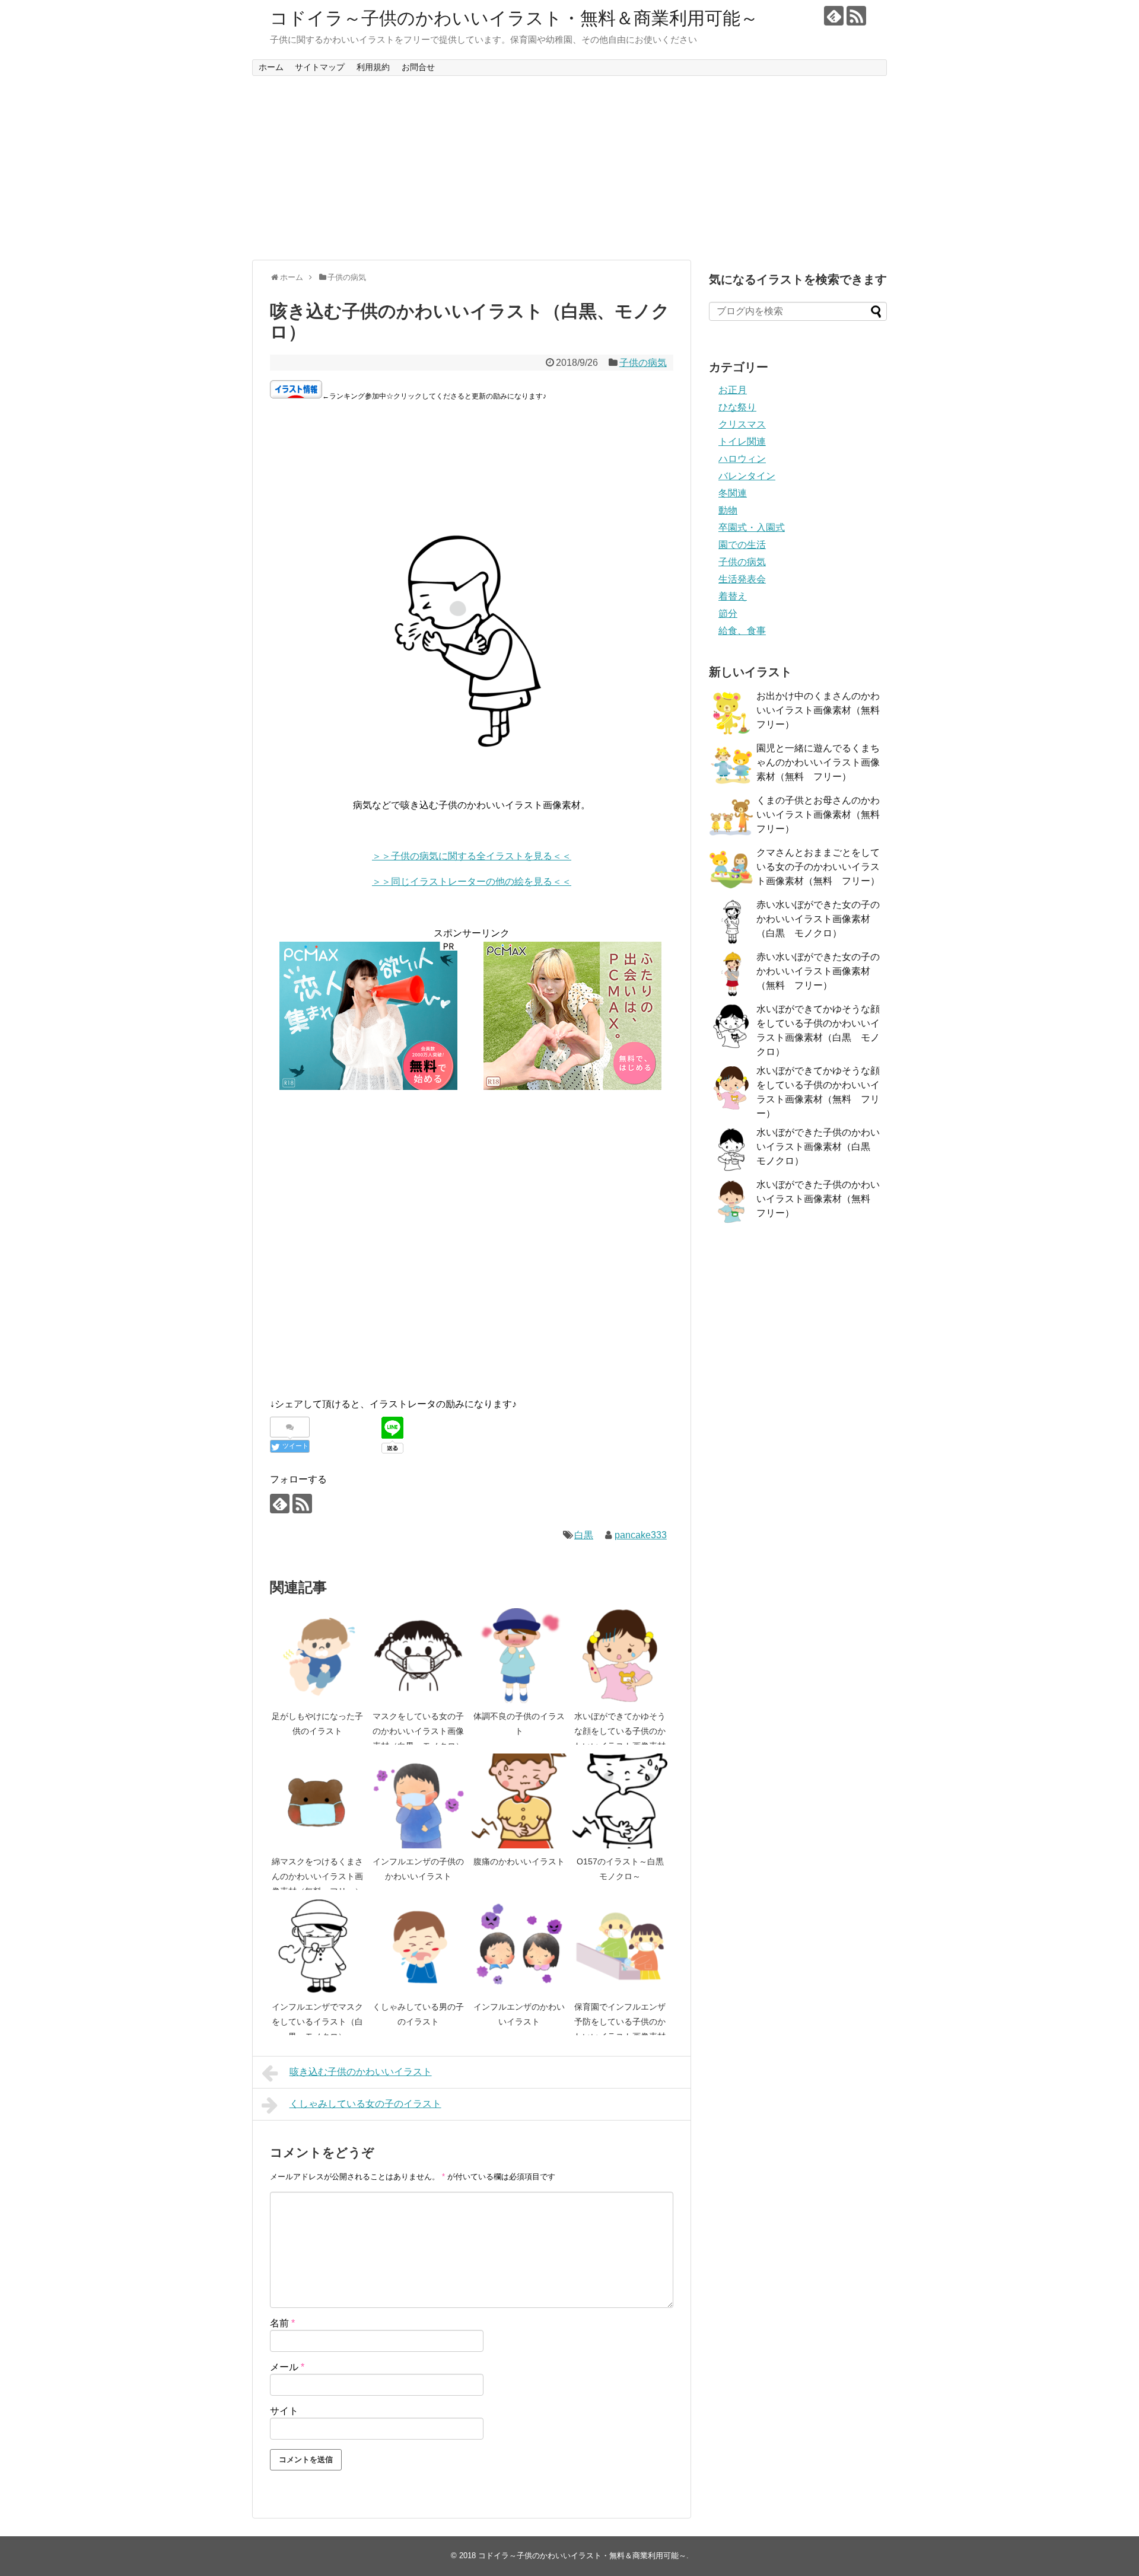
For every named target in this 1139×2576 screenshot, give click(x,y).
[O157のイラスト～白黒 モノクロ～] (620, 1801)
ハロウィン (742, 459)
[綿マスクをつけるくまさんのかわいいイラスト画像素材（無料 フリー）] (317, 1801)
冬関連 (733, 493)
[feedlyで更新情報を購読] (834, 16)
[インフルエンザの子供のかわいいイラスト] (418, 1801)
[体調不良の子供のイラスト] (519, 1656)
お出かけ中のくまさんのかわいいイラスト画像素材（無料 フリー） (823, 710)
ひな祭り (737, 407)
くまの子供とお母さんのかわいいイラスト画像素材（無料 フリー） (823, 814)
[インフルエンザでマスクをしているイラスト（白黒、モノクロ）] (317, 1946)
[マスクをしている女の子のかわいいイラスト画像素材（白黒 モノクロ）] (418, 1656)
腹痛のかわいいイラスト (519, 1861)
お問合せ (418, 67)
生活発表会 (742, 579)
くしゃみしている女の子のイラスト (365, 2104)
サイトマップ (320, 67)
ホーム (271, 67)
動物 (728, 510)
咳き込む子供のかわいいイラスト (361, 2072)
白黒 (584, 1535)
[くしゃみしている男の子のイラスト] (418, 1946)
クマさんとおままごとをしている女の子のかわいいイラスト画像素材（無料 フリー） (818, 867)
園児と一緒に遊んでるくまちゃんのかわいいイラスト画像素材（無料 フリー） (818, 762)
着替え (733, 596)
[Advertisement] (569, 168)
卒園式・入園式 (752, 527)
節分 (728, 613)
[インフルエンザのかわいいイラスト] (519, 1946)
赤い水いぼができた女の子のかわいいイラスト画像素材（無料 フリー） (818, 971)
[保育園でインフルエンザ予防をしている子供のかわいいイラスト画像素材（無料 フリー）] (620, 1946)
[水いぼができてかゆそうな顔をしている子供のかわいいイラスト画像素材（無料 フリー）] (620, 1656)
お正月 (733, 390)
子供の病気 (643, 363)
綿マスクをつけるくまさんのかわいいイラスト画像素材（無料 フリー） (317, 1877)
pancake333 (641, 1535)
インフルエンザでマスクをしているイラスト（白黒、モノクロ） (317, 2022)
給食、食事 (742, 631)
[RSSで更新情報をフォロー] (856, 16)
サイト (284, 2411)
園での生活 (742, 545)
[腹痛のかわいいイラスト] (519, 1801)
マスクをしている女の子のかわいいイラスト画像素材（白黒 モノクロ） (418, 1731)
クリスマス (742, 424)
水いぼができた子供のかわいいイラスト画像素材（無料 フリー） (818, 1199)
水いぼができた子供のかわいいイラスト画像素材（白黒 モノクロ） (818, 1147)
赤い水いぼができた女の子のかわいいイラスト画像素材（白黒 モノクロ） (818, 919)
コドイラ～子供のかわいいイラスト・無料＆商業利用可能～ (514, 18)
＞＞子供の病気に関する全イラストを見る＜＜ (472, 856)
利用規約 (373, 67)
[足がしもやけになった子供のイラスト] (317, 1656)
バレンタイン (747, 476)
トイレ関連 (742, 441)
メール (287, 2367)
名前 (282, 2323)
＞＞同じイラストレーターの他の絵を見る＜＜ (472, 881)
